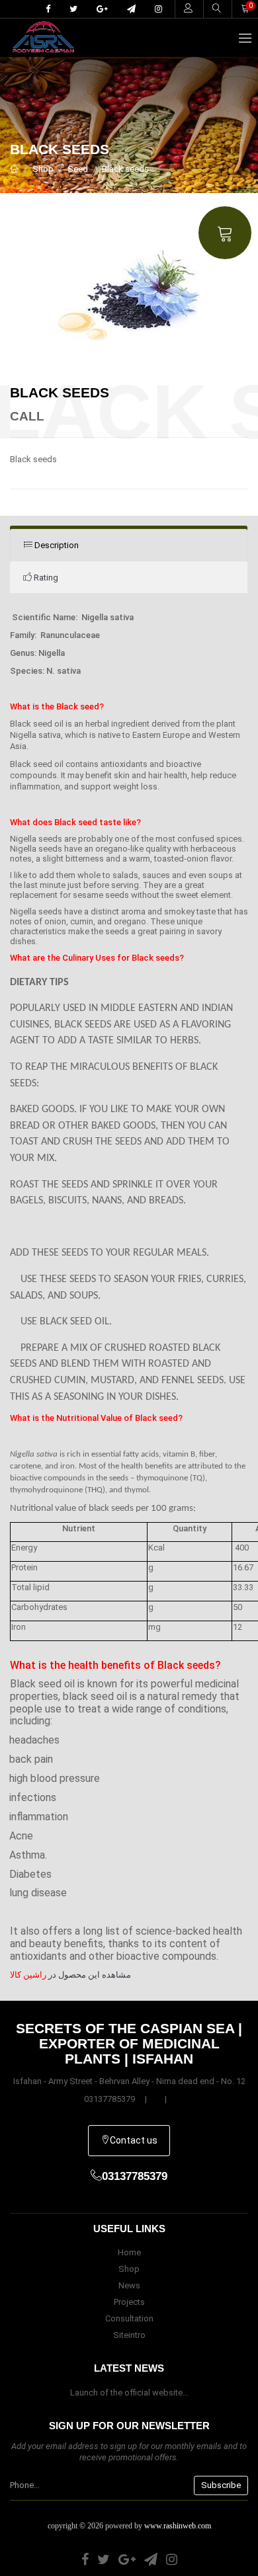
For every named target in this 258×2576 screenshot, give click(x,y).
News (129, 2285)
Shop (43, 169)
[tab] (129, 545)
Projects (129, 2302)
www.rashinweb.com (178, 2526)
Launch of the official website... (129, 2393)
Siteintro (129, 2335)
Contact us (134, 2140)
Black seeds (125, 169)
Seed (78, 169)
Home (129, 2252)
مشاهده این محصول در (70, 1975)
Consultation (129, 2318)
